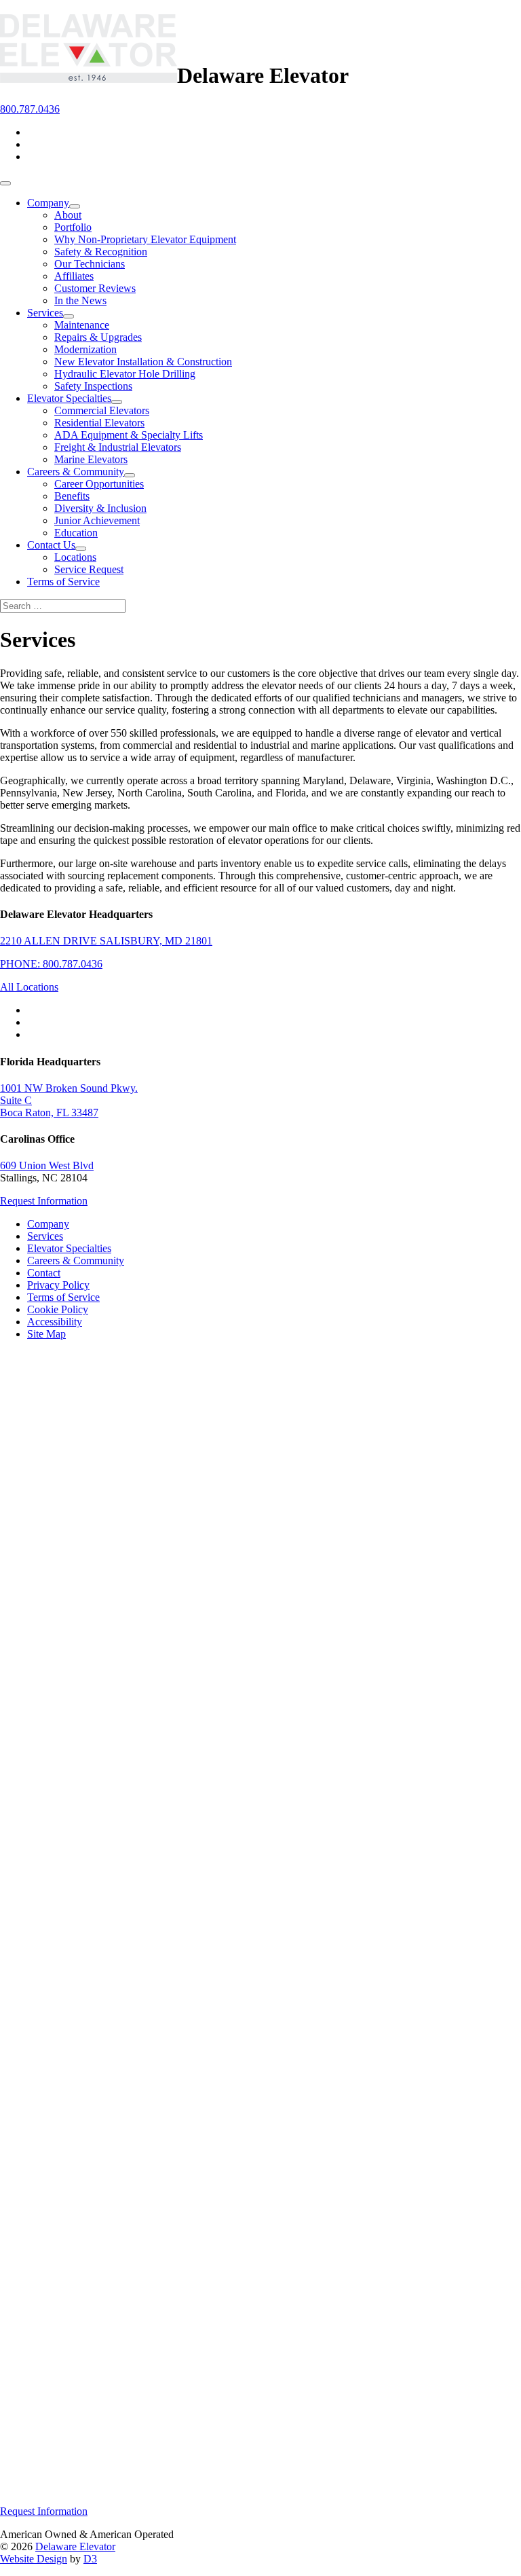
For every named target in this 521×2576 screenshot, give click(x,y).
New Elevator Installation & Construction (143, 362)
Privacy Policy (58, 1285)
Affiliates (74, 276)
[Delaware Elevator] (89, 75)
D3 (90, 2559)
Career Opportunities (99, 484)
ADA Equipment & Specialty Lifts (129, 435)
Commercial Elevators (102, 410)
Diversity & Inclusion (100, 508)
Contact (44, 1273)
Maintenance (82, 325)
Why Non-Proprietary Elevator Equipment (145, 239)
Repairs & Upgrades (98, 337)
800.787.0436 (30, 109)
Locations (75, 557)
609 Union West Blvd (47, 1165)
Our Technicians (90, 264)
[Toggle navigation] (5, 183)
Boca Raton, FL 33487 (49, 1112)
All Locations (29, 987)
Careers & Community (76, 472)
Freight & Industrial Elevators (118, 447)
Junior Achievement (97, 520)
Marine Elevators (91, 459)
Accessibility (55, 1322)
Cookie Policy (58, 1309)
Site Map (46, 1334)
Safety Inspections (93, 386)
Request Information (44, 1201)
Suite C (16, 1100)
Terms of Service (63, 582)
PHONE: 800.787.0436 (51, 964)
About (68, 215)
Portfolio (73, 227)
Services (45, 313)
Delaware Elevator (75, 2546)
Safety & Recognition (101, 252)
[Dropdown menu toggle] (75, 206)
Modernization (85, 349)
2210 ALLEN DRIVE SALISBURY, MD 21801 (106, 941)
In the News (80, 300)
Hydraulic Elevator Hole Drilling (125, 374)
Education (76, 533)
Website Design (34, 2559)
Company (48, 203)
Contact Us (51, 545)
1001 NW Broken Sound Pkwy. (69, 1088)
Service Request (89, 569)
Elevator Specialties (69, 398)
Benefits (72, 496)
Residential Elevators (99, 423)
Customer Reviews (95, 288)
